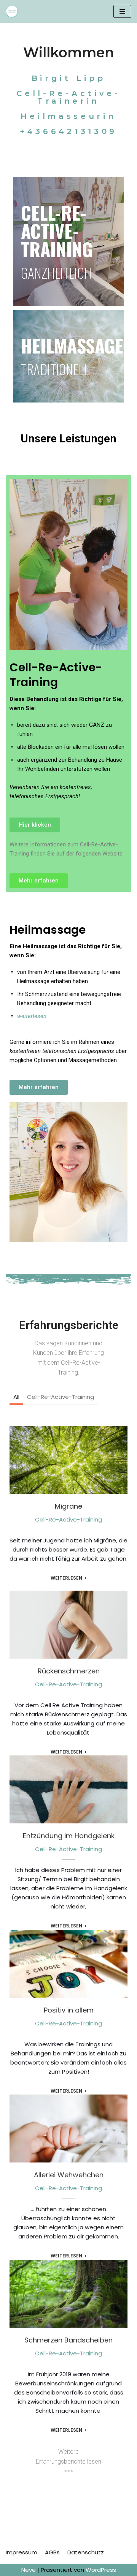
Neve (29, 2570)
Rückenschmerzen (69, 1620)
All (16, 1397)
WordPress (101, 2570)
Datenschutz (86, 2552)
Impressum (22, 2552)
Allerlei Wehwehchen (69, 2124)
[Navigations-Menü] (122, 11)
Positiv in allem (69, 1959)
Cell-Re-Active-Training (61, 1397)
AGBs (52, 2552)
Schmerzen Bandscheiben (68, 2289)
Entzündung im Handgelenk (69, 1785)
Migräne (68, 1455)
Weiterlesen (66, 1578)
